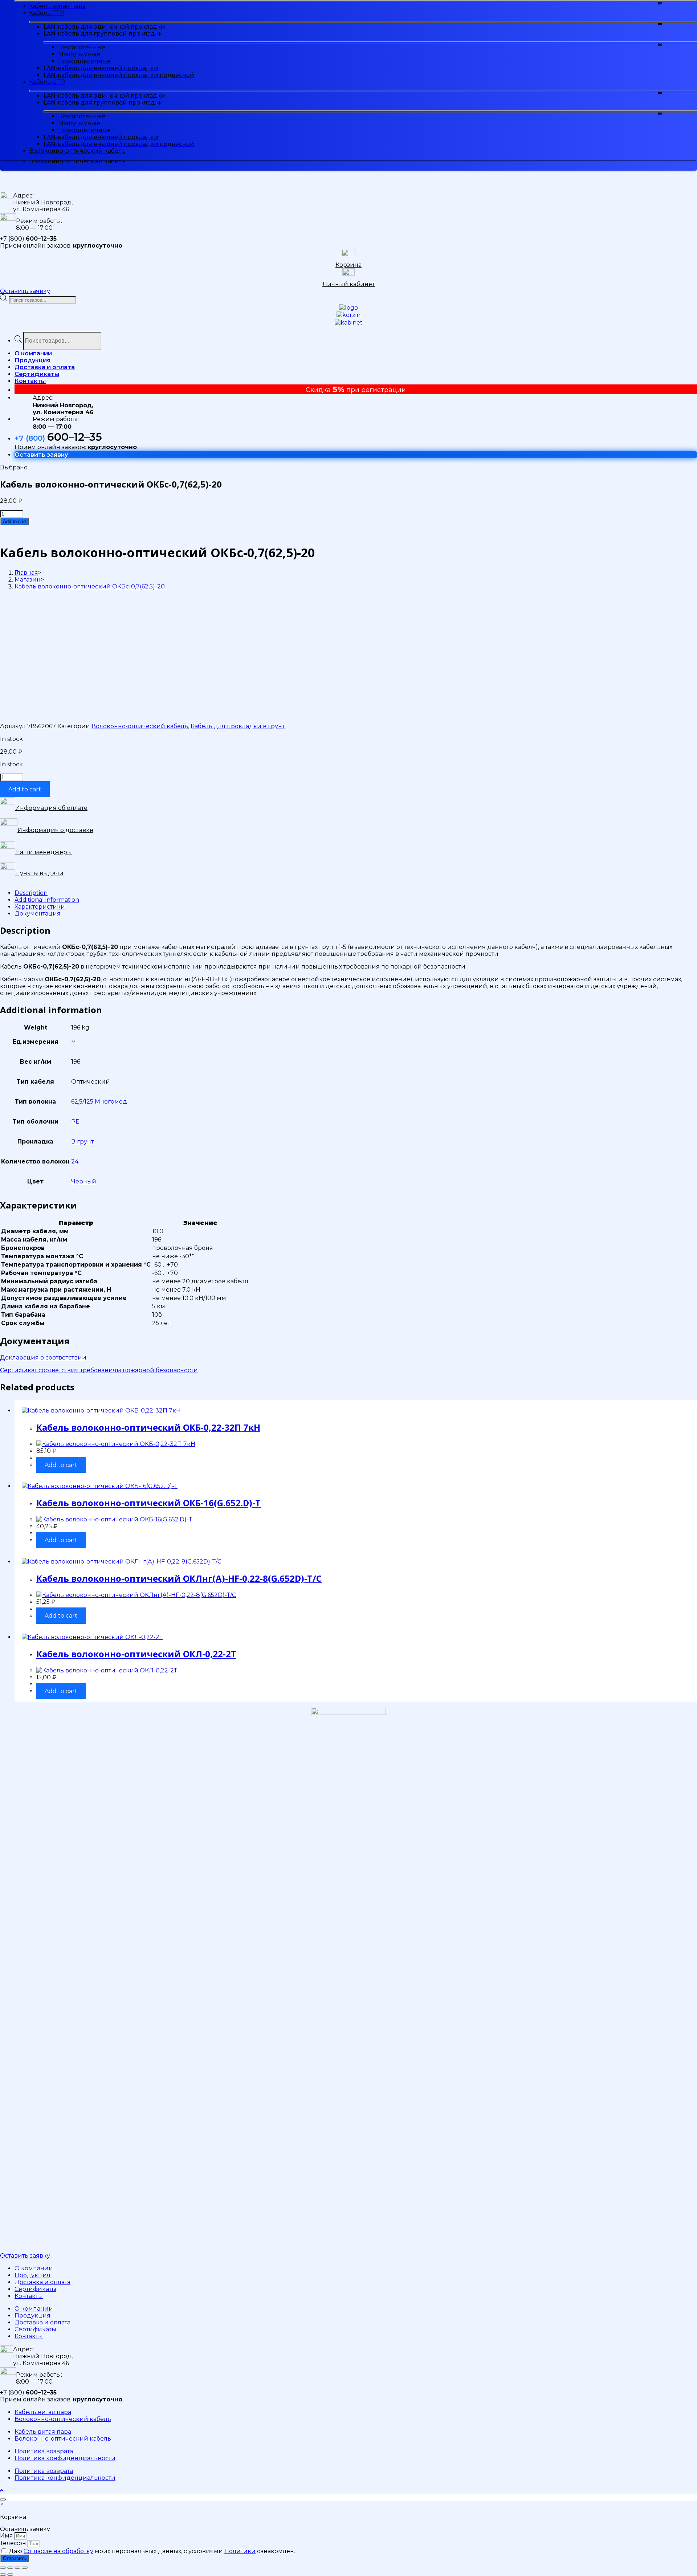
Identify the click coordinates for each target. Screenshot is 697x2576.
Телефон (14, 2543)
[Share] (10, 2568)
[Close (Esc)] (3, 2568)
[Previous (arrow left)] (3, 2575)
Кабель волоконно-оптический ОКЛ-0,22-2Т (136, 1654)
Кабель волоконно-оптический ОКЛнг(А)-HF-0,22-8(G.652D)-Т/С (179, 1578)
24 (75, 1161)
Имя (7, 2536)
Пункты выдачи (39, 873)
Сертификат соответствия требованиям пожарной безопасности (99, 1370)
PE (75, 1122)
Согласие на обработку (58, 2551)
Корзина (348, 265)
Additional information (47, 900)
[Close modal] (3, 2499)
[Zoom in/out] (25, 2568)
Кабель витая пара (43, 2412)
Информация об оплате (51, 808)
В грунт (82, 1142)
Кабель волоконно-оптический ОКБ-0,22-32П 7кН (148, 1427)
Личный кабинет (348, 284)
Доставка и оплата (42, 2282)
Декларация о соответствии (43, 1358)
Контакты (29, 2296)
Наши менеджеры (44, 852)
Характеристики (40, 907)
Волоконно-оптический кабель (140, 726)
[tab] (356, 893)
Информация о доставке (55, 830)
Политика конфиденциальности (65, 2458)
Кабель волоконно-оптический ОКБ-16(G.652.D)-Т (148, 1503)
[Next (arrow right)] (10, 2575)
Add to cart (15, 521)
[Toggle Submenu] (356, 1)
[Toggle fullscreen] (17, 2568)
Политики (240, 2551)
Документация (38, 914)
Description (31, 893)
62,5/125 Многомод (99, 1102)
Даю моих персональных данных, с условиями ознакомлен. (152, 2551)
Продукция (32, 2275)
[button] (25, 291)
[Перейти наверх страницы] (2, 2491)
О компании (34, 2268)
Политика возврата (44, 2451)
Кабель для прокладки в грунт (238, 726)
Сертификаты (35, 2289)
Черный (84, 1181)
